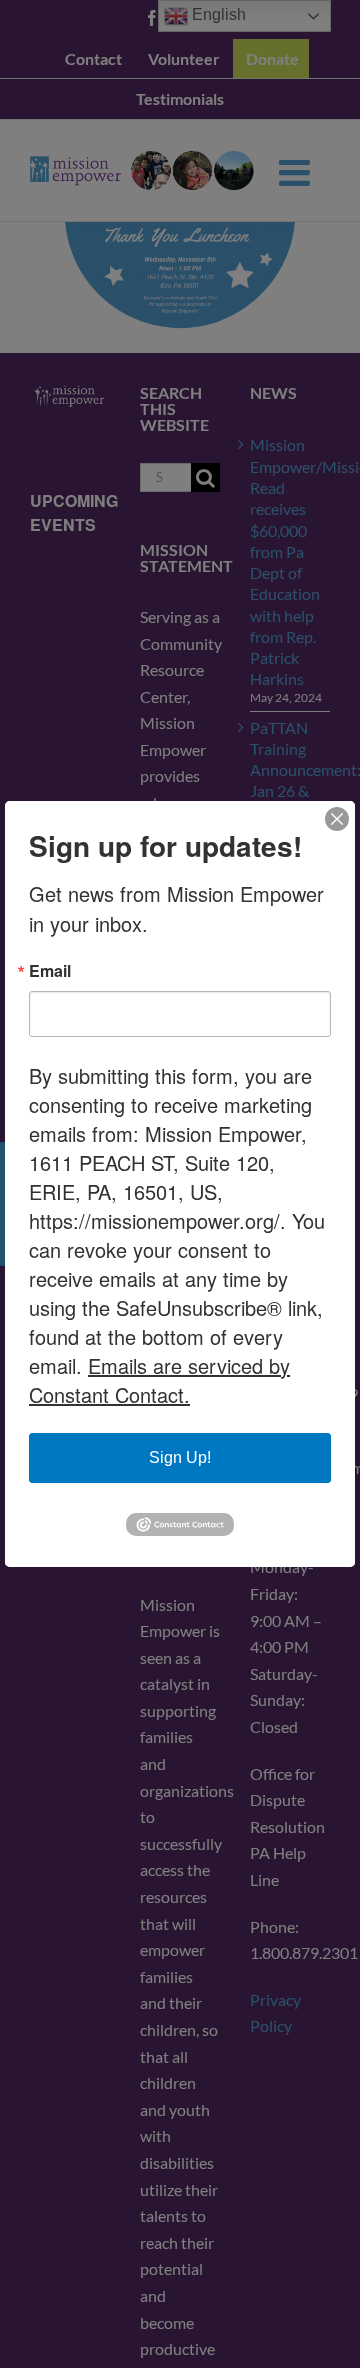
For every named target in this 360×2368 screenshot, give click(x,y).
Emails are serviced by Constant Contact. (159, 1380)
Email (50, 971)
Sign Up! (180, 1457)
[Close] (337, 819)
